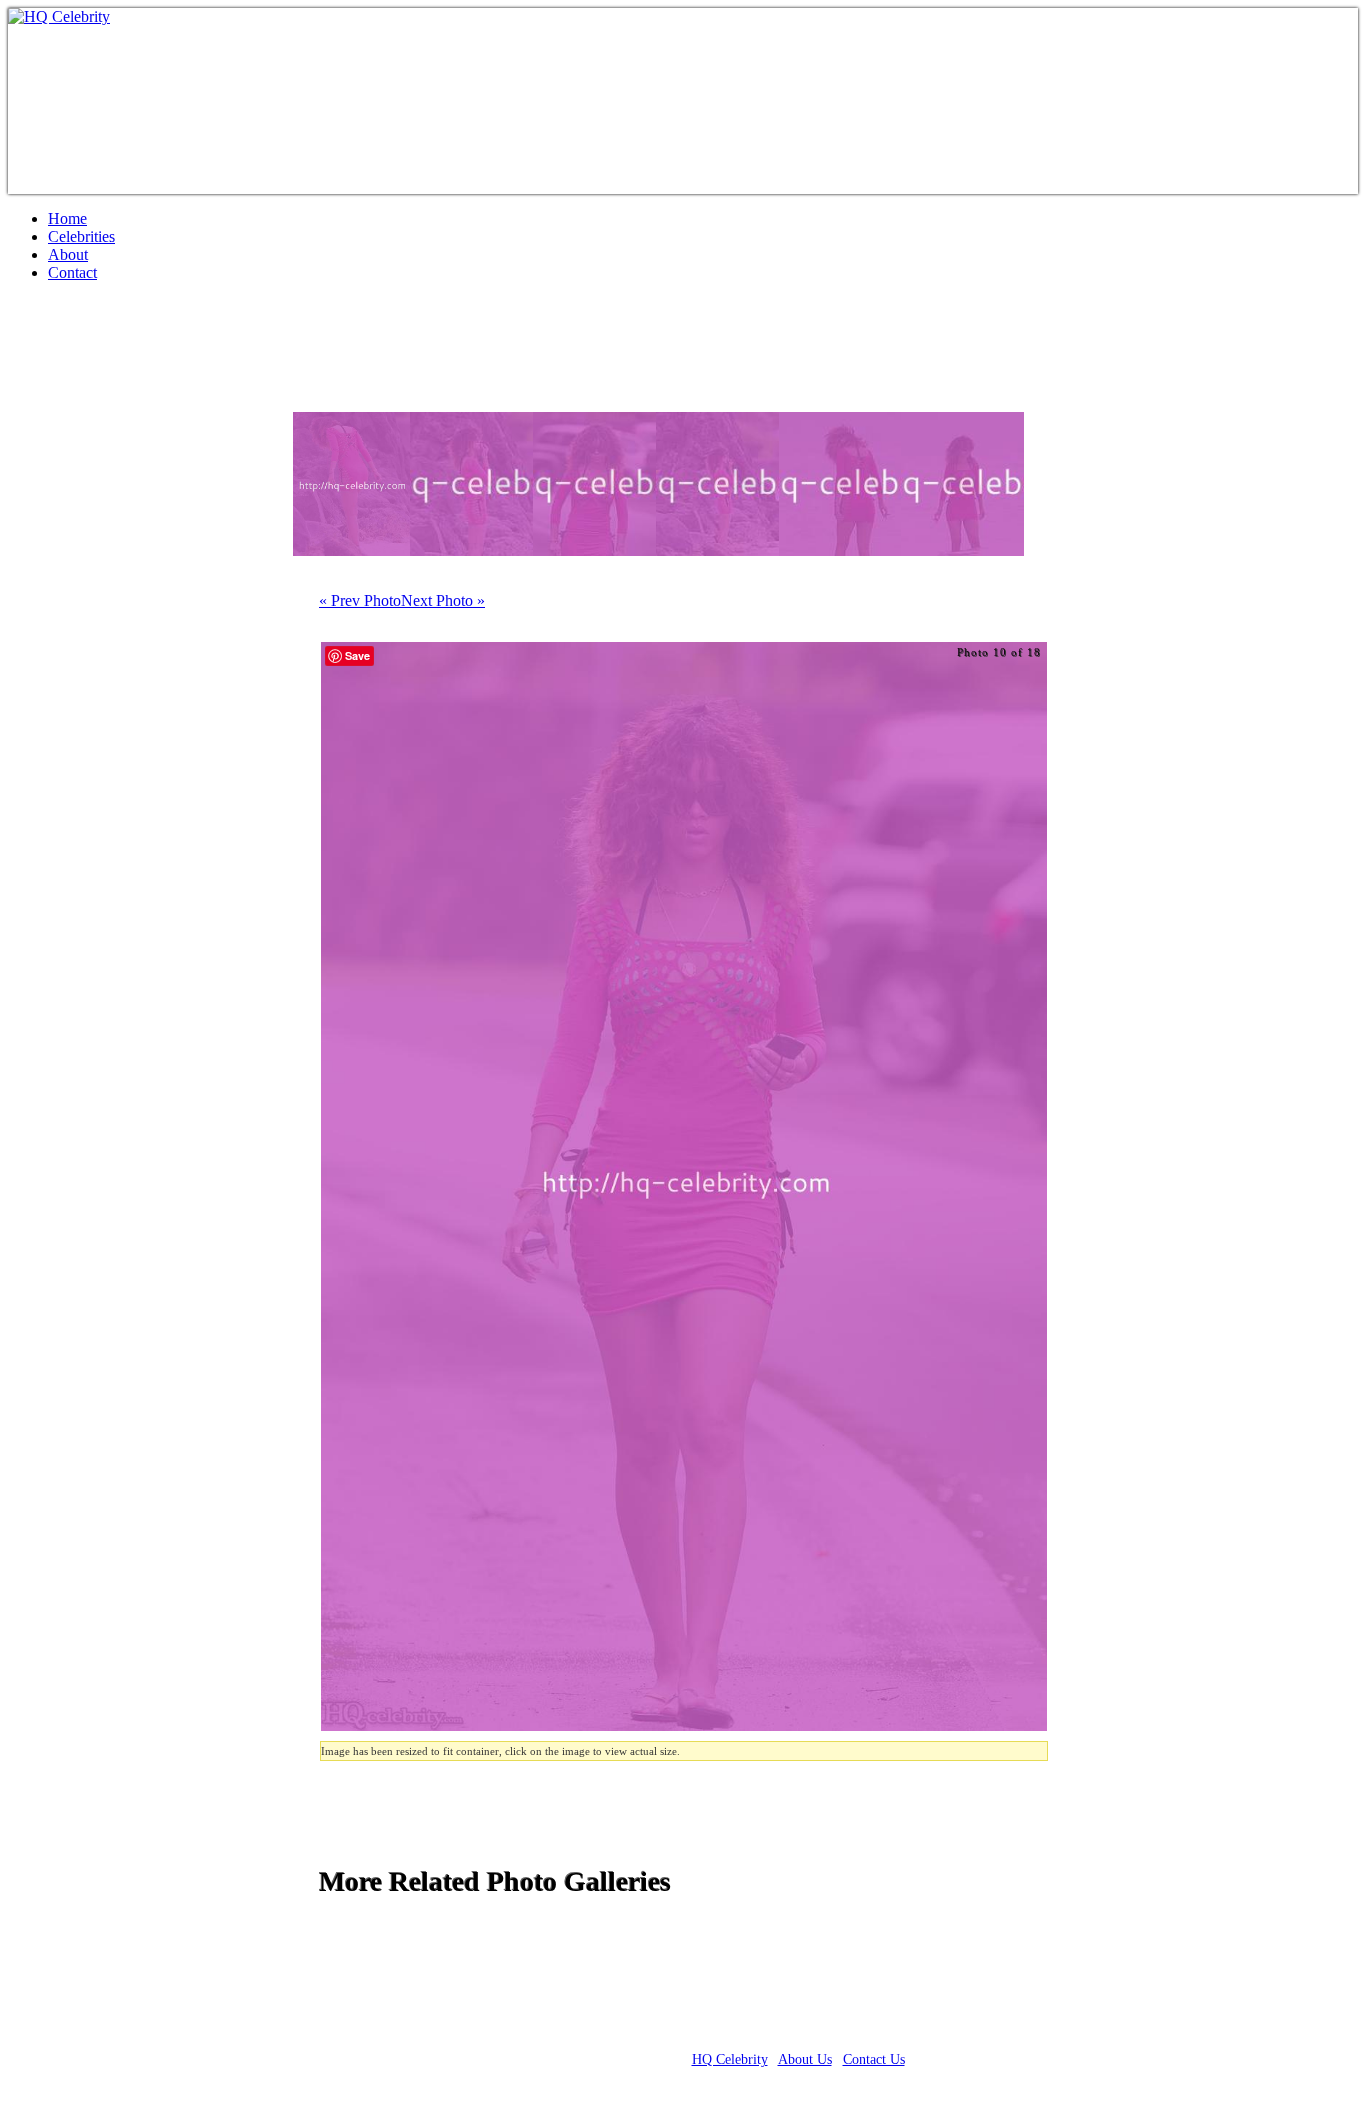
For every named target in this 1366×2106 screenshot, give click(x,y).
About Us (805, 2059)
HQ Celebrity (730, 2059)
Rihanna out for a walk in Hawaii (237, 355)
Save (357, 655)
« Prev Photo (360, 600)
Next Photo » (443, 600)
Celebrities (81, 236)
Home (67, 218)
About (68, 254)
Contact (72, 272)
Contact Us (874, 2059)
